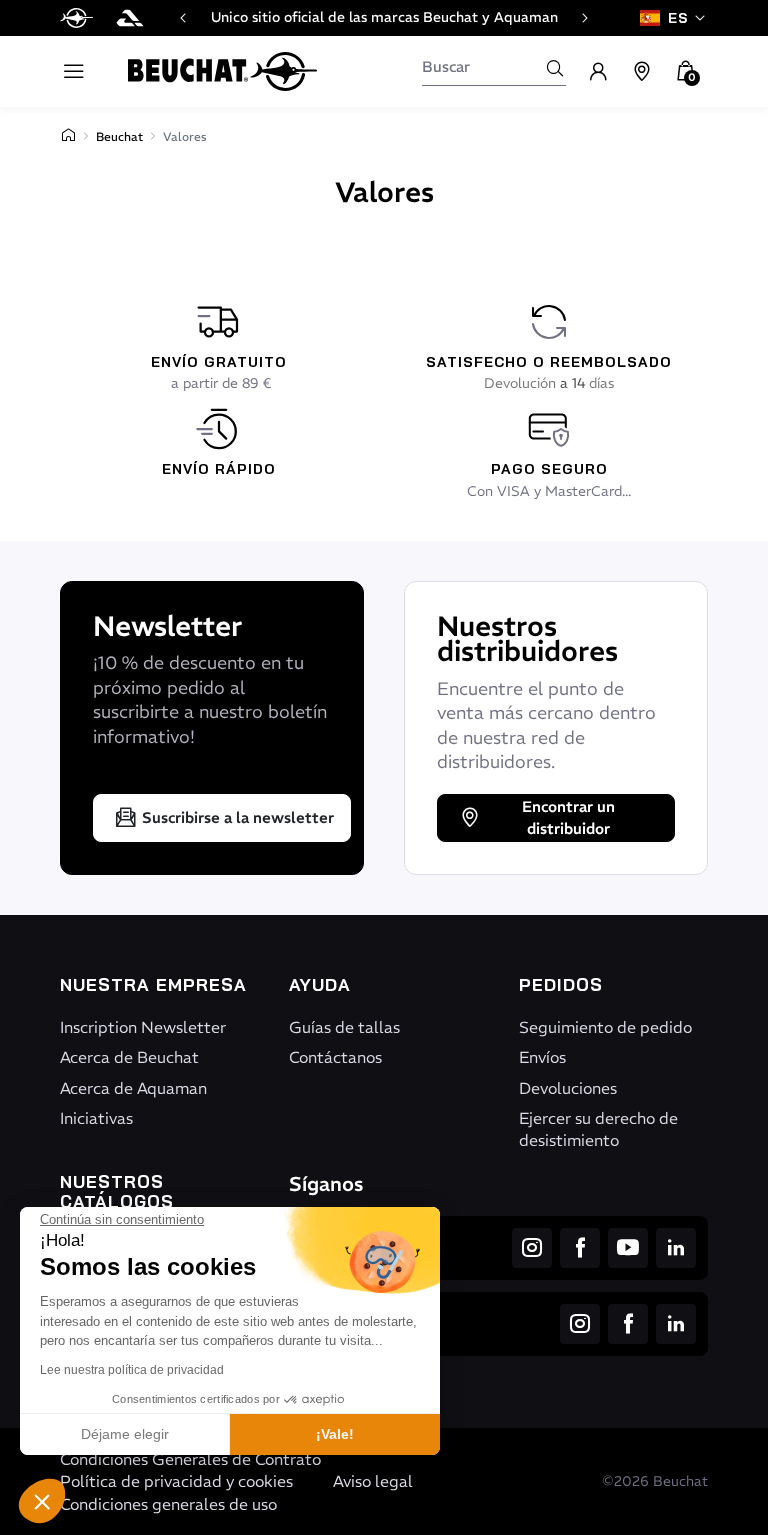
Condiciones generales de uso (168, 1504)
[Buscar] (555, 68)
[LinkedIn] (676, 1248)
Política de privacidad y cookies (176, 1481)
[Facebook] (580, 1248)
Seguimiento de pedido (605, 1027)
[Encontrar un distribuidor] (642, 72)
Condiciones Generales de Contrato (190, 1459)
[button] (42, 1501)
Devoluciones (568, 1088)
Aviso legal (373, 1481)
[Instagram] (532, 1248)
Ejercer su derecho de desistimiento (598, 1129)
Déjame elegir (125, 1434)
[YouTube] (628, 1248)
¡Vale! (335, 1434)
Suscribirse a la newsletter (238, 817)
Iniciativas (96, 1118)
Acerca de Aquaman (133, 1088)
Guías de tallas (344, 1027)
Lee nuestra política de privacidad (132, 1370)
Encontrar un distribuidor (568, 818)
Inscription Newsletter (143, 1027)
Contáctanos (335, 1057)
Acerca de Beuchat (129, 1057)
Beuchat (119, 136)
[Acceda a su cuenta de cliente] (598, 72)
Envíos (542, 1057)
